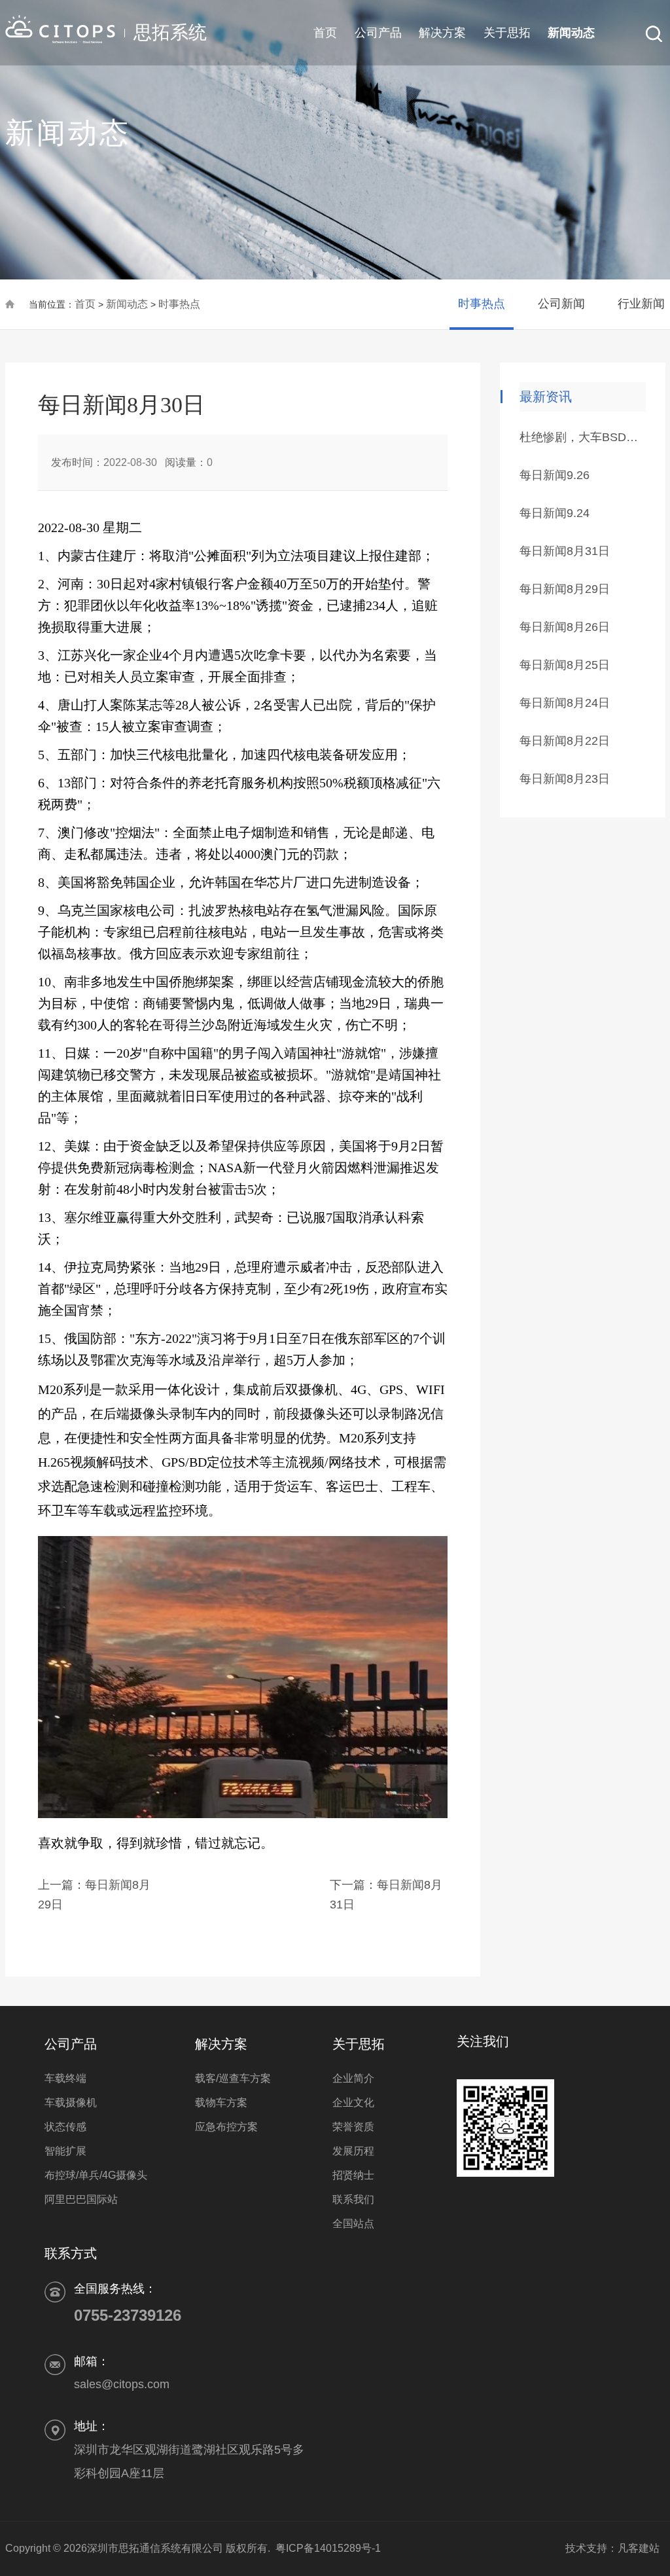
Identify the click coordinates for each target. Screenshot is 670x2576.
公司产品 (378, 33)
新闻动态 (571, 33)
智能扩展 (65, 2151)
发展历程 (353, 2151)
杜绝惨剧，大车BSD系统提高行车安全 (582, 437)
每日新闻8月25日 (565, 665)
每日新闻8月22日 (565, 741)
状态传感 (65, 2127)
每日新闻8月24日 (565, 703)
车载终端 (65, 2078)
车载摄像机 (71, 2102)
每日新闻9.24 (555, 513)
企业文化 (353, 2102)
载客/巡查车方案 (233, 2078)
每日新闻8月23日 (565, 779)
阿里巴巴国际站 (81, 2199)
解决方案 (442, 33)
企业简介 (353, 2078)
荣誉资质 (353, 2127)
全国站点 (353, 2224)
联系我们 (353, 2199)
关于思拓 (507, 33)
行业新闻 (641, 304)
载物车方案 (221, 2102)
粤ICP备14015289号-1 (328, 2548)
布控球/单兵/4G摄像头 (96, 2175)
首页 (325, 33)
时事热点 (179, 304)
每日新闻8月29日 (565, 589)
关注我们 (483, 2041)
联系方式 (71, 2253)
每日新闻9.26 (555, 475)
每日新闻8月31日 (565, 551)
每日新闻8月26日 (565, 627)
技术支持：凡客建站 (607, 2548)
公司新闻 (561, 304)
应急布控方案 (226, 2127)
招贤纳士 (353, 2175)
